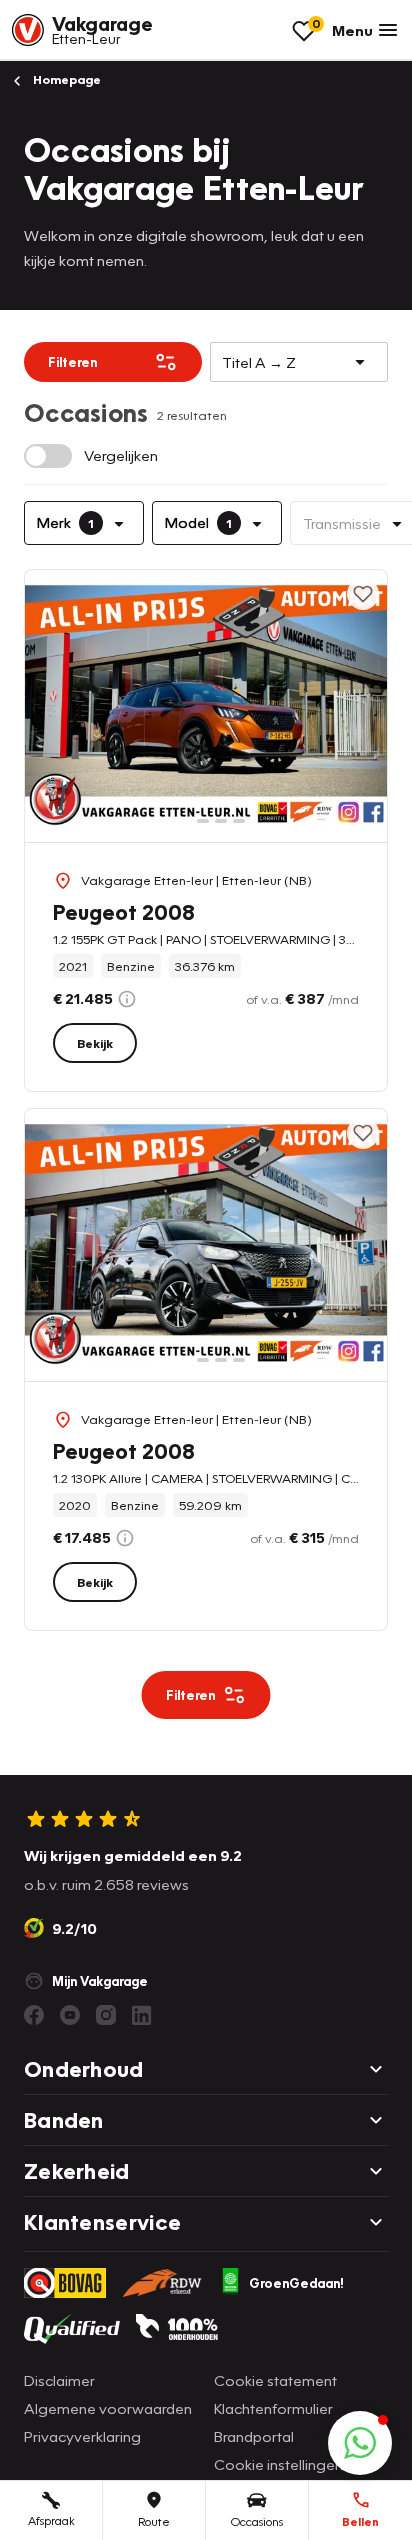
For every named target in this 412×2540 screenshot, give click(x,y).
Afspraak (51, 2520)
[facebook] (34, 2015)
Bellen (360, 2521)
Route (154, 2521)
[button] (360, 2443)
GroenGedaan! (296, 2283)
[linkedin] (142, 2015)
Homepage (65, 79)
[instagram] (106, 2015)
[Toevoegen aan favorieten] (363, 594)
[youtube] (70, 2015)
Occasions (257, 2521)
